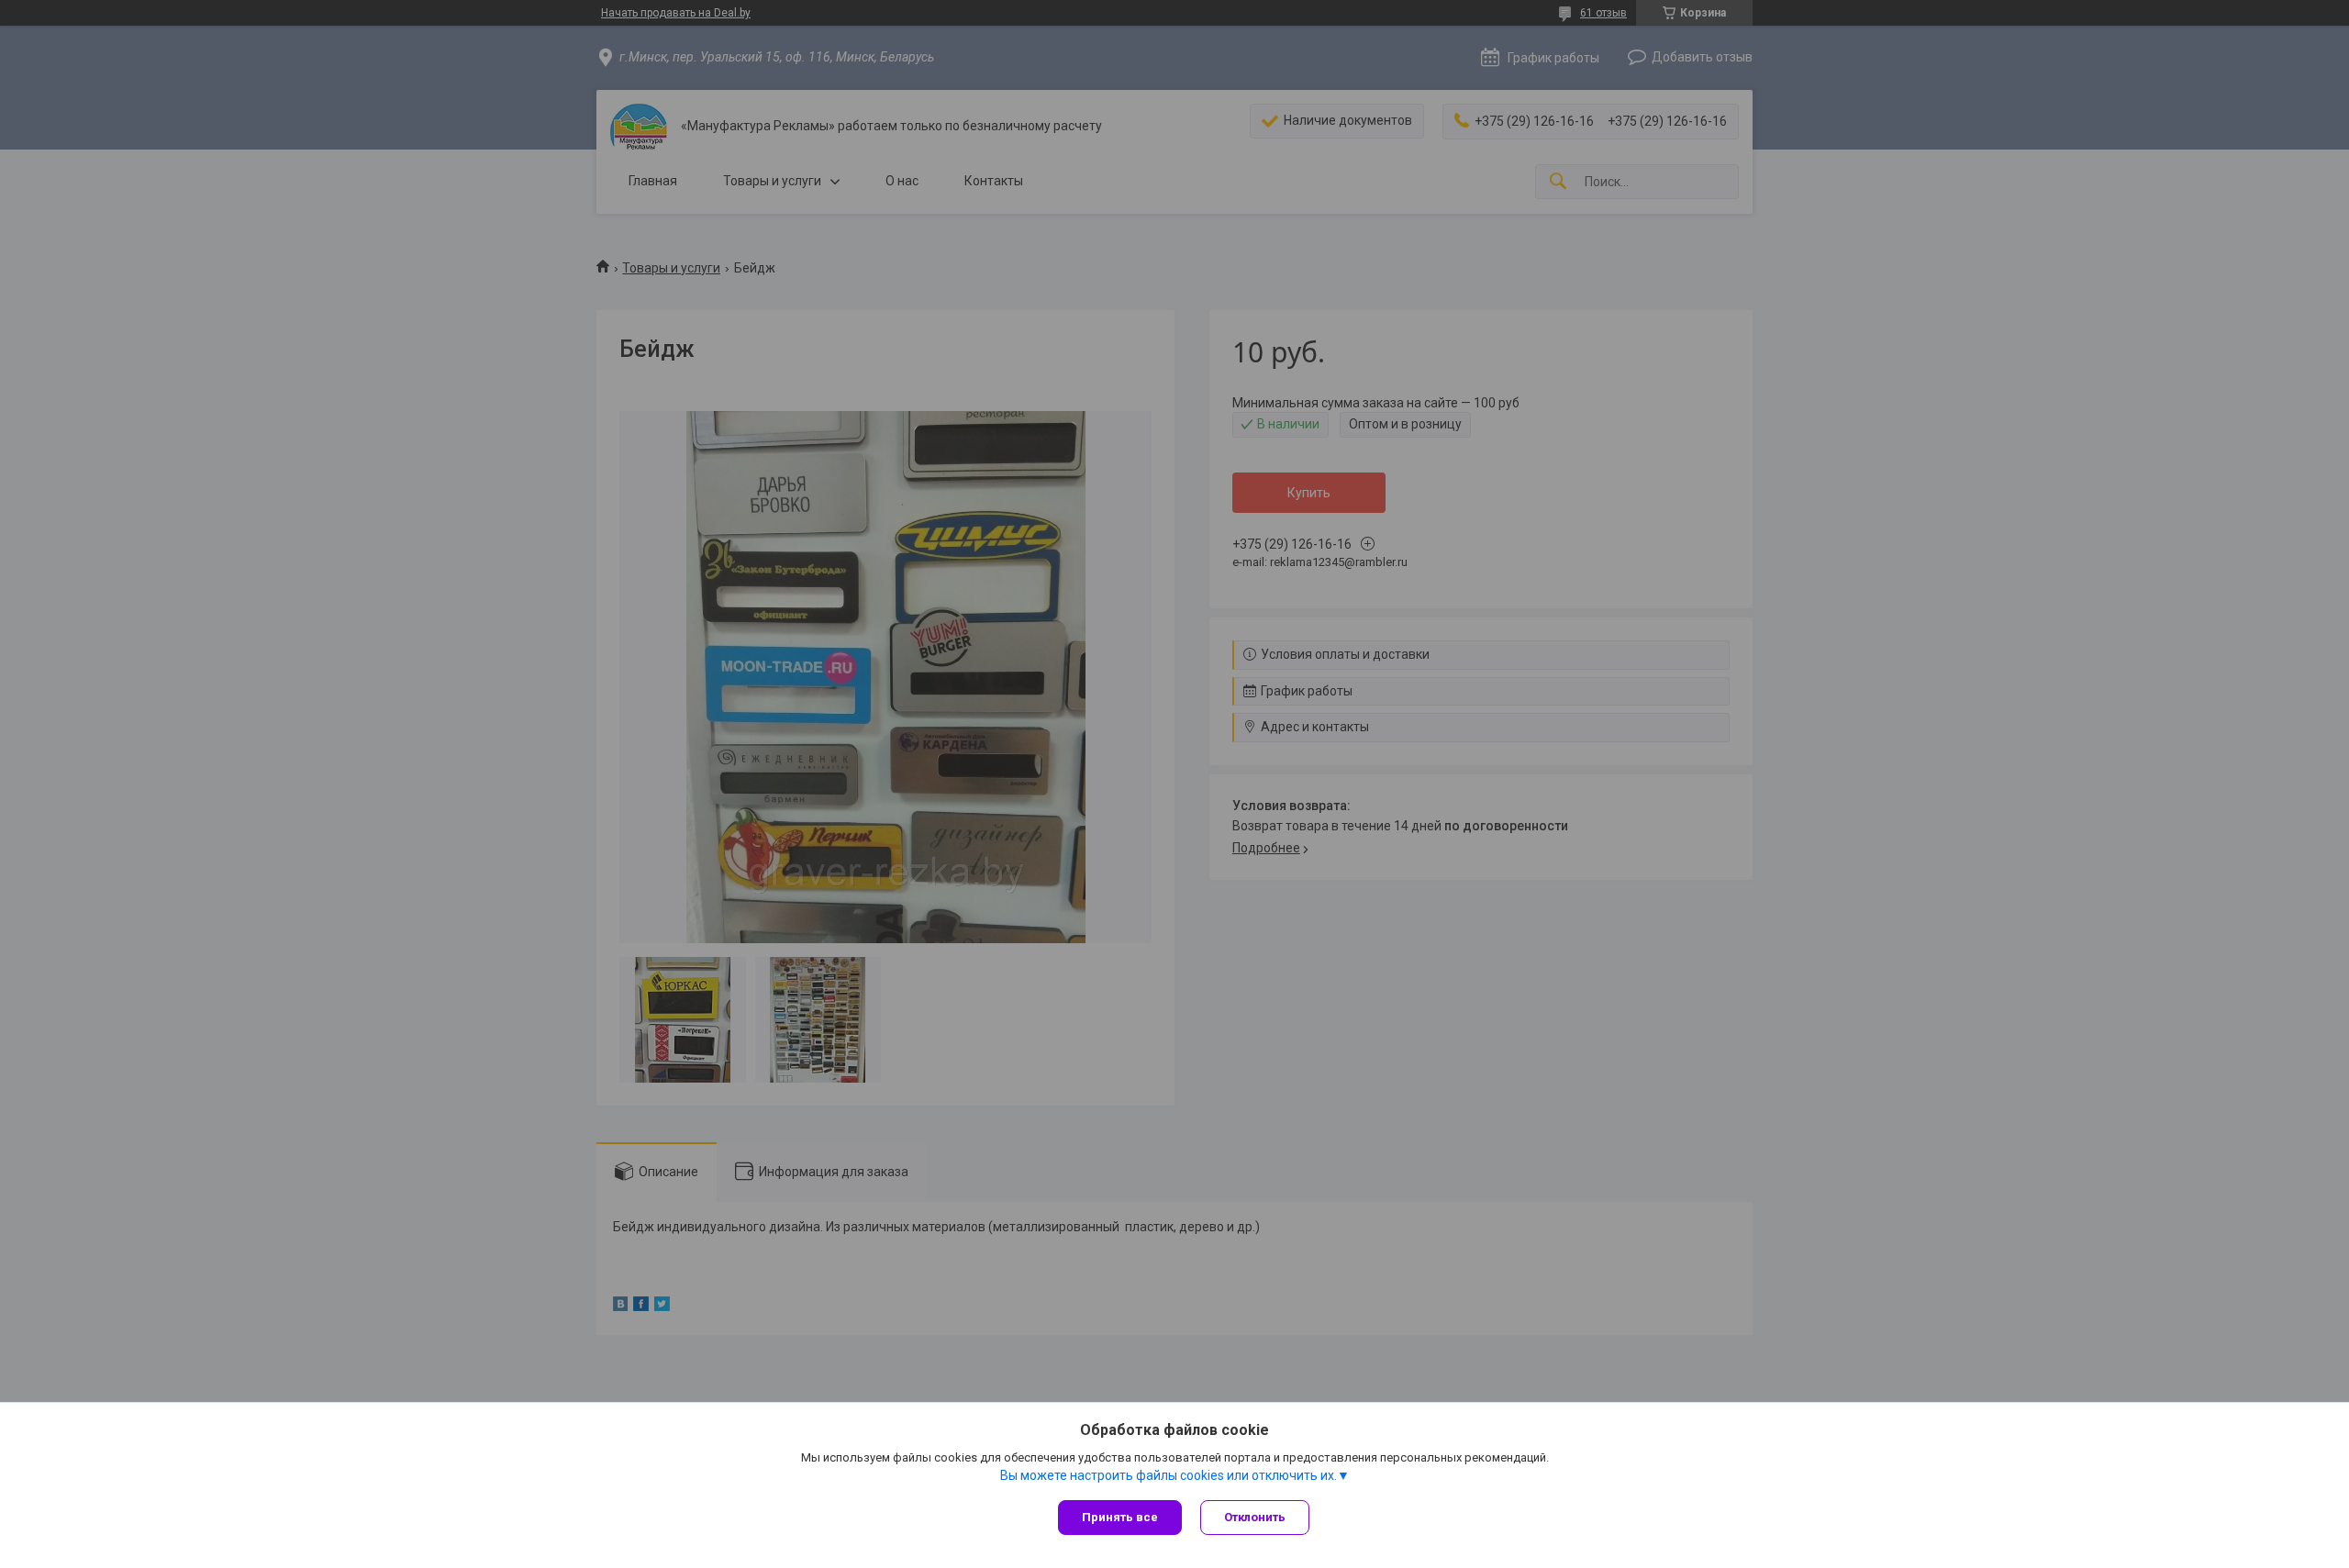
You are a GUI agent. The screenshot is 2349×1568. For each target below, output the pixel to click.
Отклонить (1255, 1517)
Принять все (1120, 1517)
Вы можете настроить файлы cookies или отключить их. (1169, 1475)
